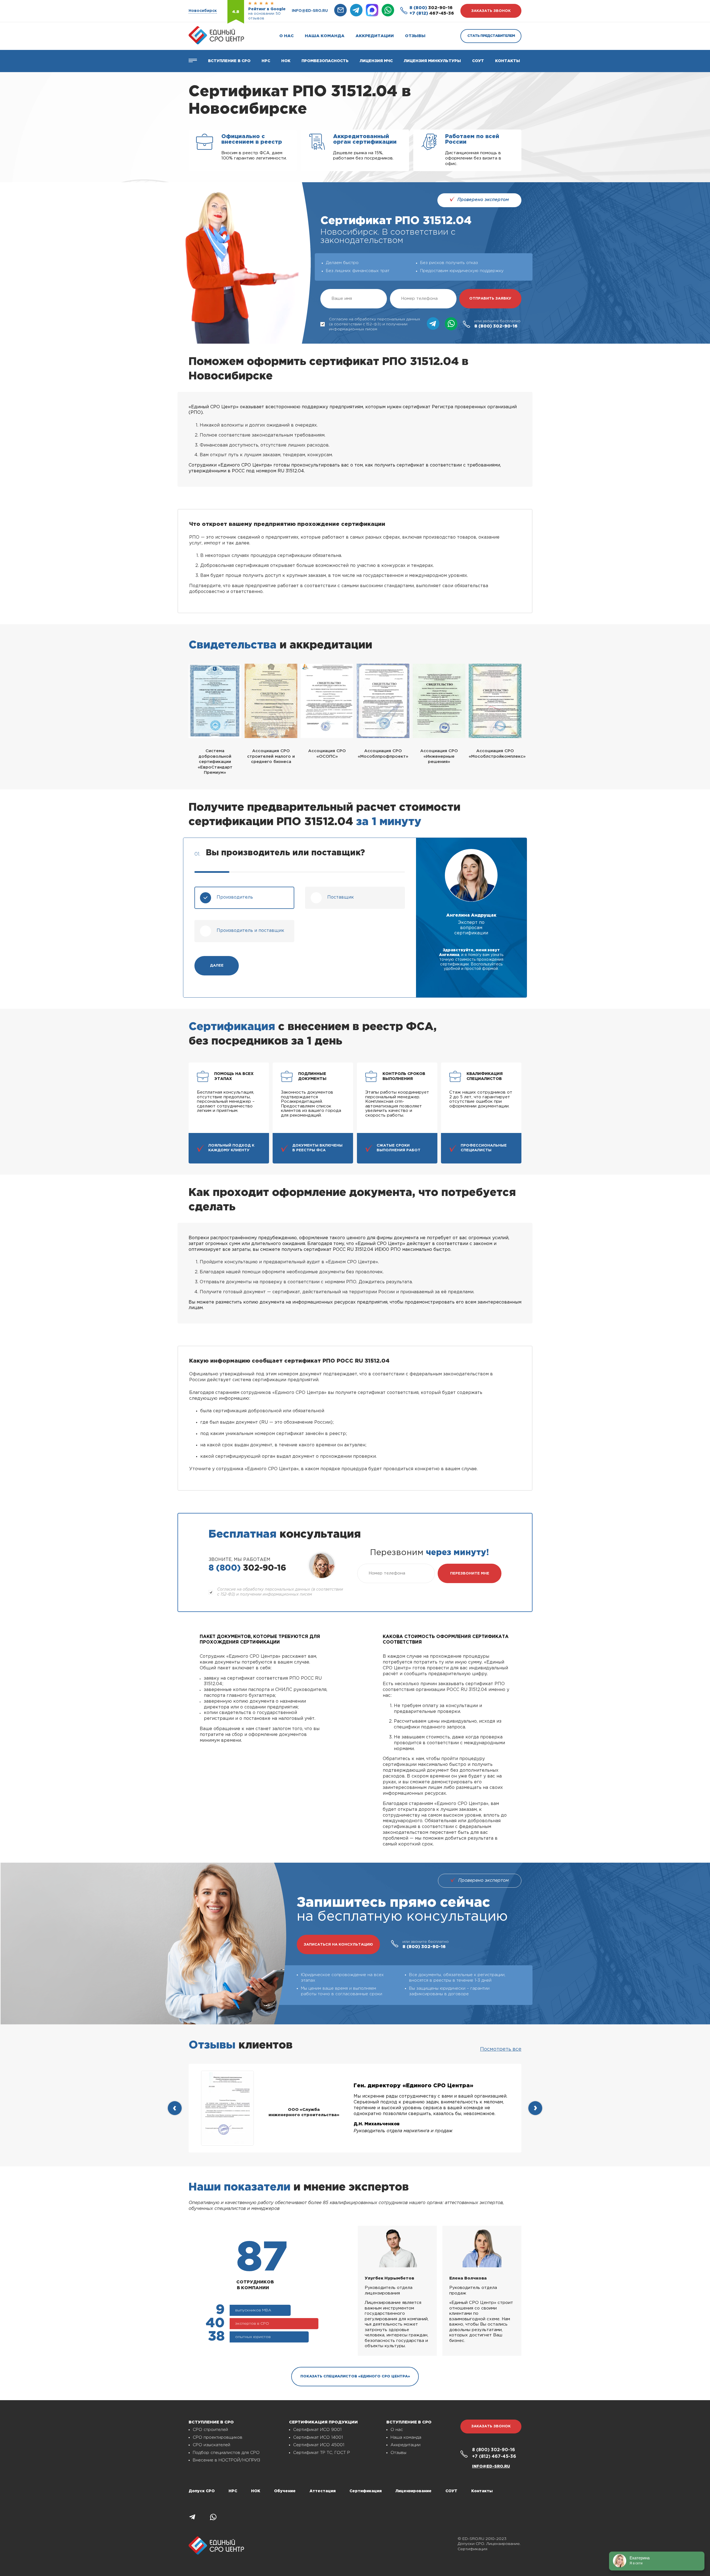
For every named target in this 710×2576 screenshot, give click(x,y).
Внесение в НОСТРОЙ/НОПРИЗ (226, 2460)
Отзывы (415, 36)
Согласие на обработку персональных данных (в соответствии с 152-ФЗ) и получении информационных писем (375, 324)
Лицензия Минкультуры (432, 61)
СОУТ (478, 61)
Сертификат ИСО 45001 (319, 2445)
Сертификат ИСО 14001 (318, 2437)
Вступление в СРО (229, 61)
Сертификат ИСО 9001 (317, 2430)
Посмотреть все (501, 2049)
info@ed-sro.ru (310, 11)
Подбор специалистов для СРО (226, 2453)
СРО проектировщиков (218, 2437)
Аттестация (323, 2491)
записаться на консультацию (338, 1945)
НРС (233, 2491)
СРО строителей (210, 2430)
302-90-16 (431, 8)
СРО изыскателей (211, 2445)
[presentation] (175, 2108)
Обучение (285, 2491)
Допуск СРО (202, 2491)
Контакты (508, 61)
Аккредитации (375, 36)
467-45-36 (432, 13)
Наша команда (325, 36)
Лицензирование (414, 2491)
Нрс (266, 61)
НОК (286, 61)
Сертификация (366, 2491)
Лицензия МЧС (376, 61)
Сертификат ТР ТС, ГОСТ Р (322, 2453)
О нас (286, 36)
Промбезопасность (325, 61)
